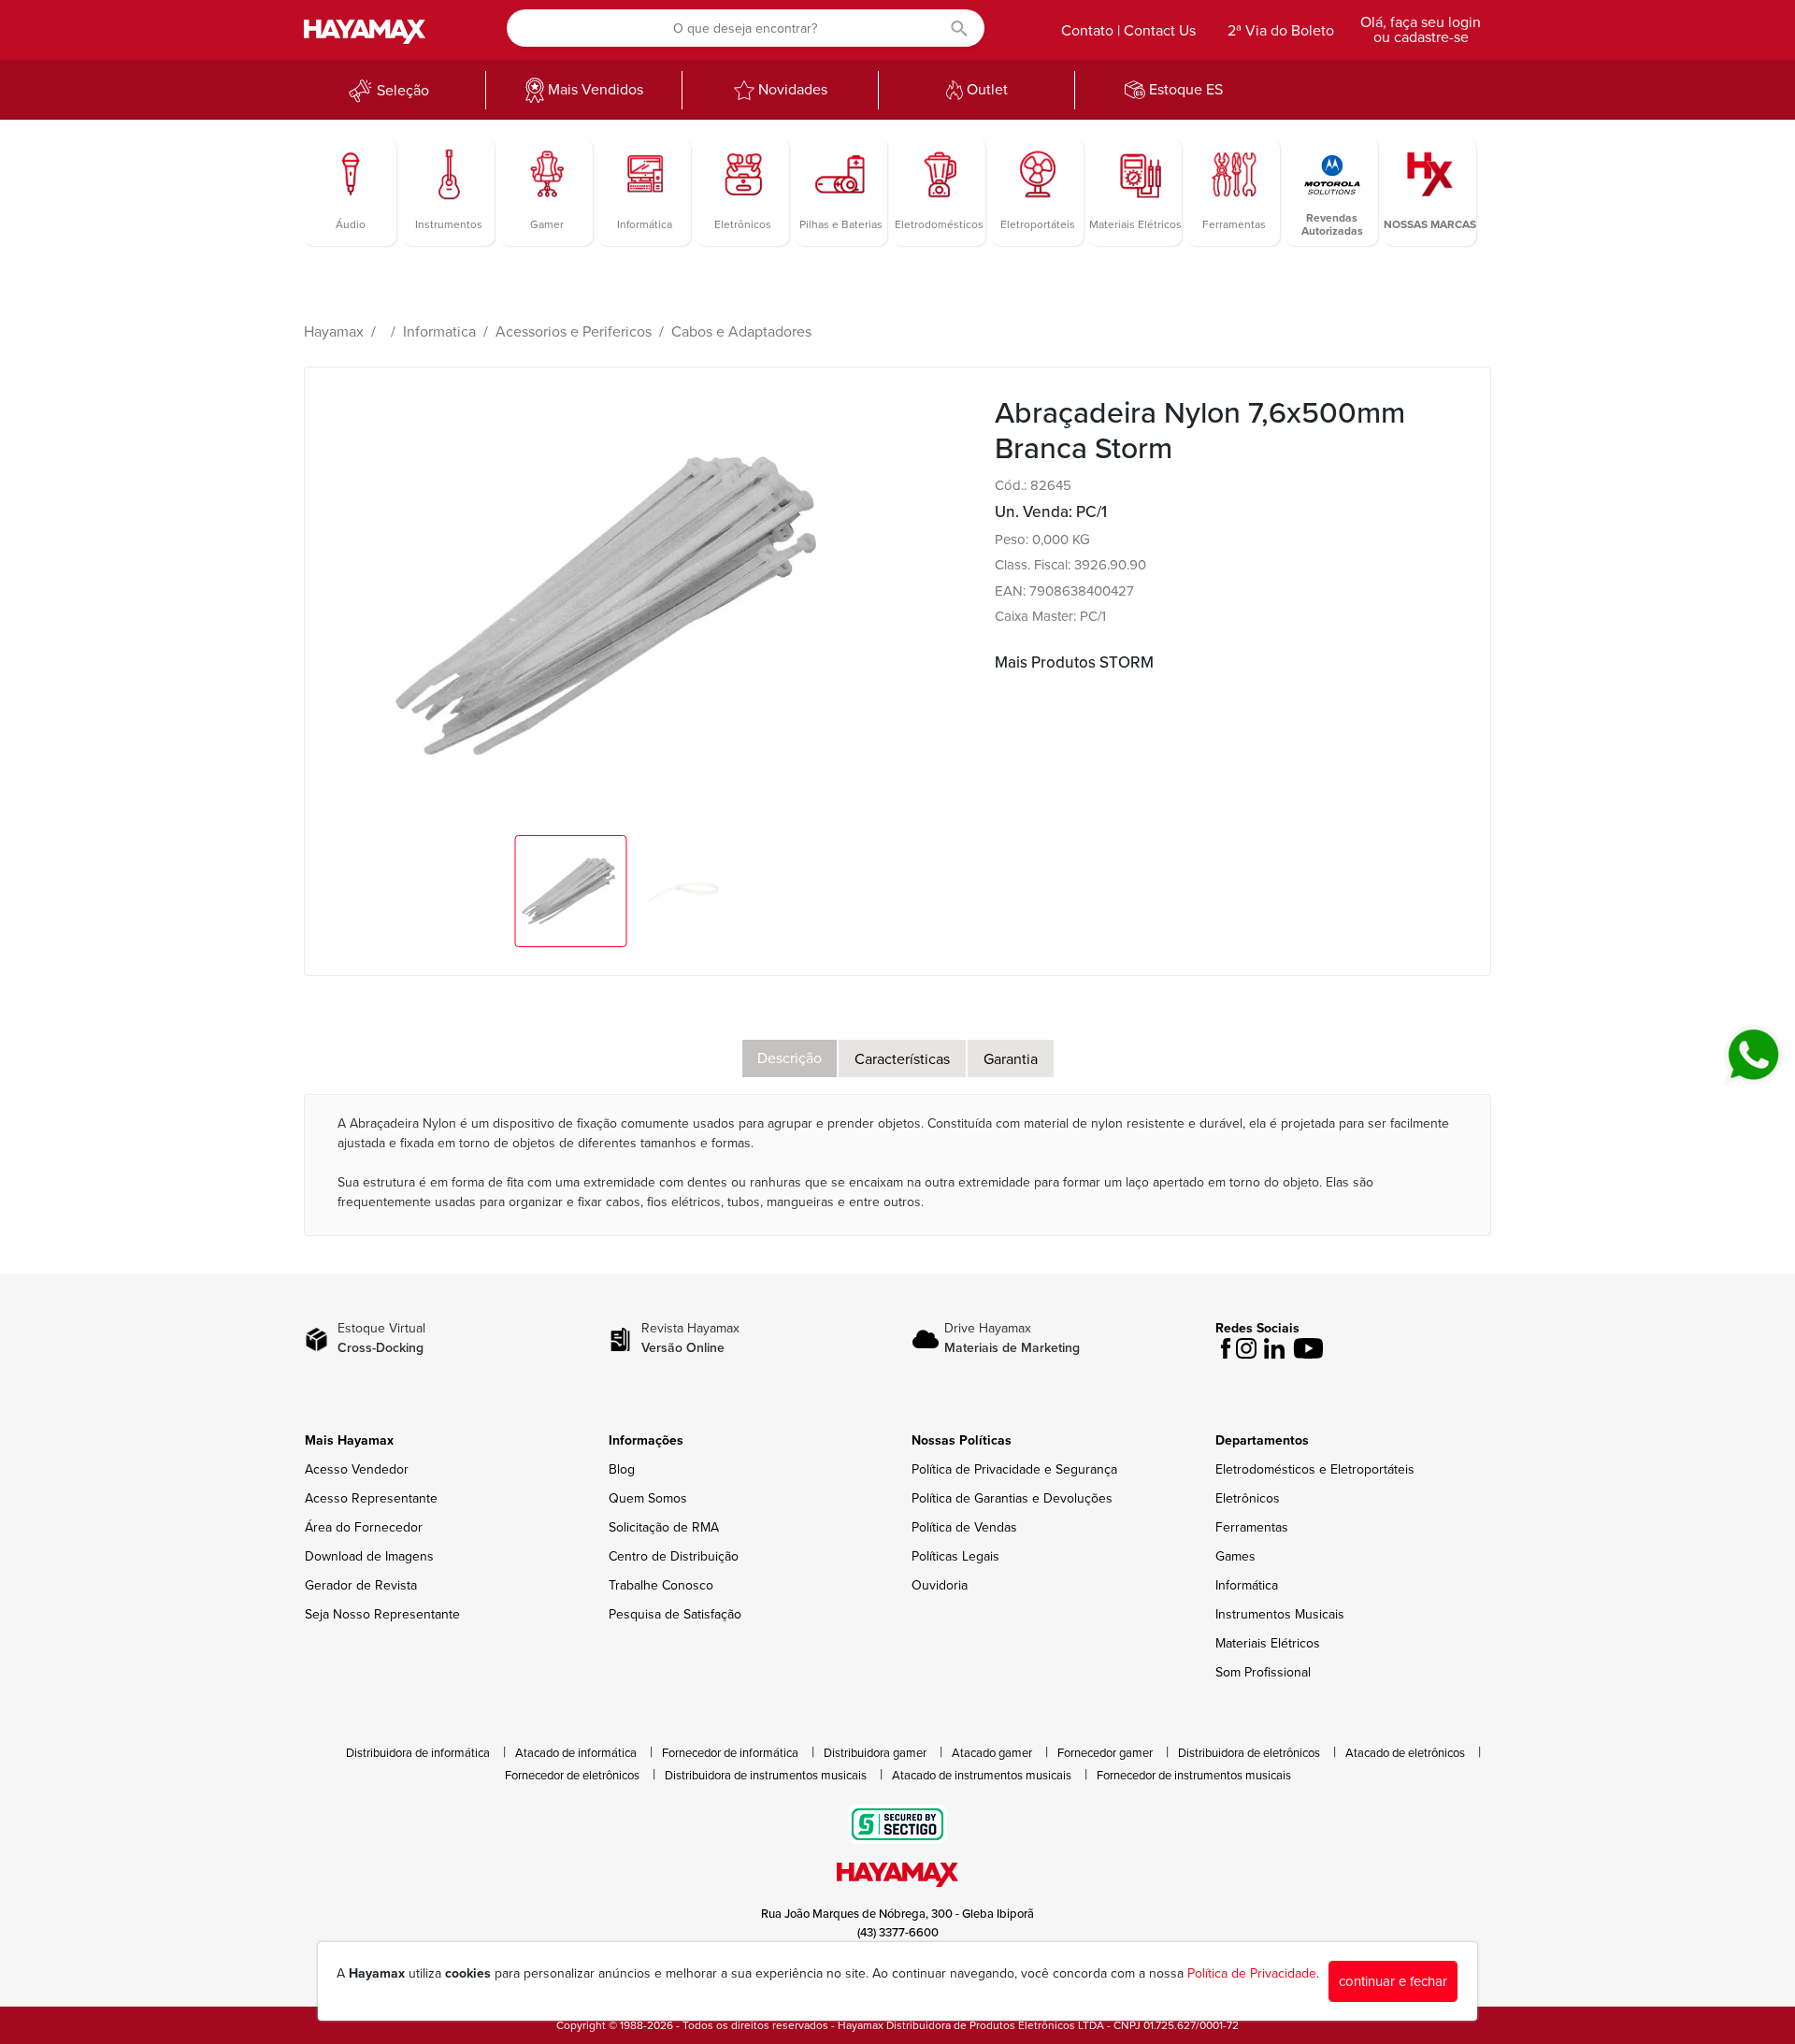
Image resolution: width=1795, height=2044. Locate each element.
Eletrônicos (1248, 1498)
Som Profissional (1263, 1672)
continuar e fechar (1393, 1981)
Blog (622, 1469)
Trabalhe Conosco (661, 1585)
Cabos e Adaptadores (741, 332)
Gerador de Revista (361, 1585)
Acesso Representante (371, 1498)
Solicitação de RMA (664, 1527)
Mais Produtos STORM (1074, 662)
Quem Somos (648, 1498)
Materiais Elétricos (1268, 1643)
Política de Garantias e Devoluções (1012, 1498)
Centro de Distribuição (674, 1556)
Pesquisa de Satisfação (675, 1614)
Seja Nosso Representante (382, 1614)
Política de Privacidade (1252, 1973)
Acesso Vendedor (357, 1469)
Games (1235, 1556)
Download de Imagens (369, 1556)
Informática (1247, 1585)
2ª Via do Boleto (1281, 31)
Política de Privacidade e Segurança (1014, 1469)
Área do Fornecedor (364, 1527)
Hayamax (334, 332)
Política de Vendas (964, 1527)
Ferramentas (1252, 1527)
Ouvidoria (940, 1585)
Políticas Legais (955, 1556)
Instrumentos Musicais (1280, 1614)
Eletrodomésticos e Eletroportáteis (1315, 1469)
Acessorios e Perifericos (574, 332)
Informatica (439, 332)
